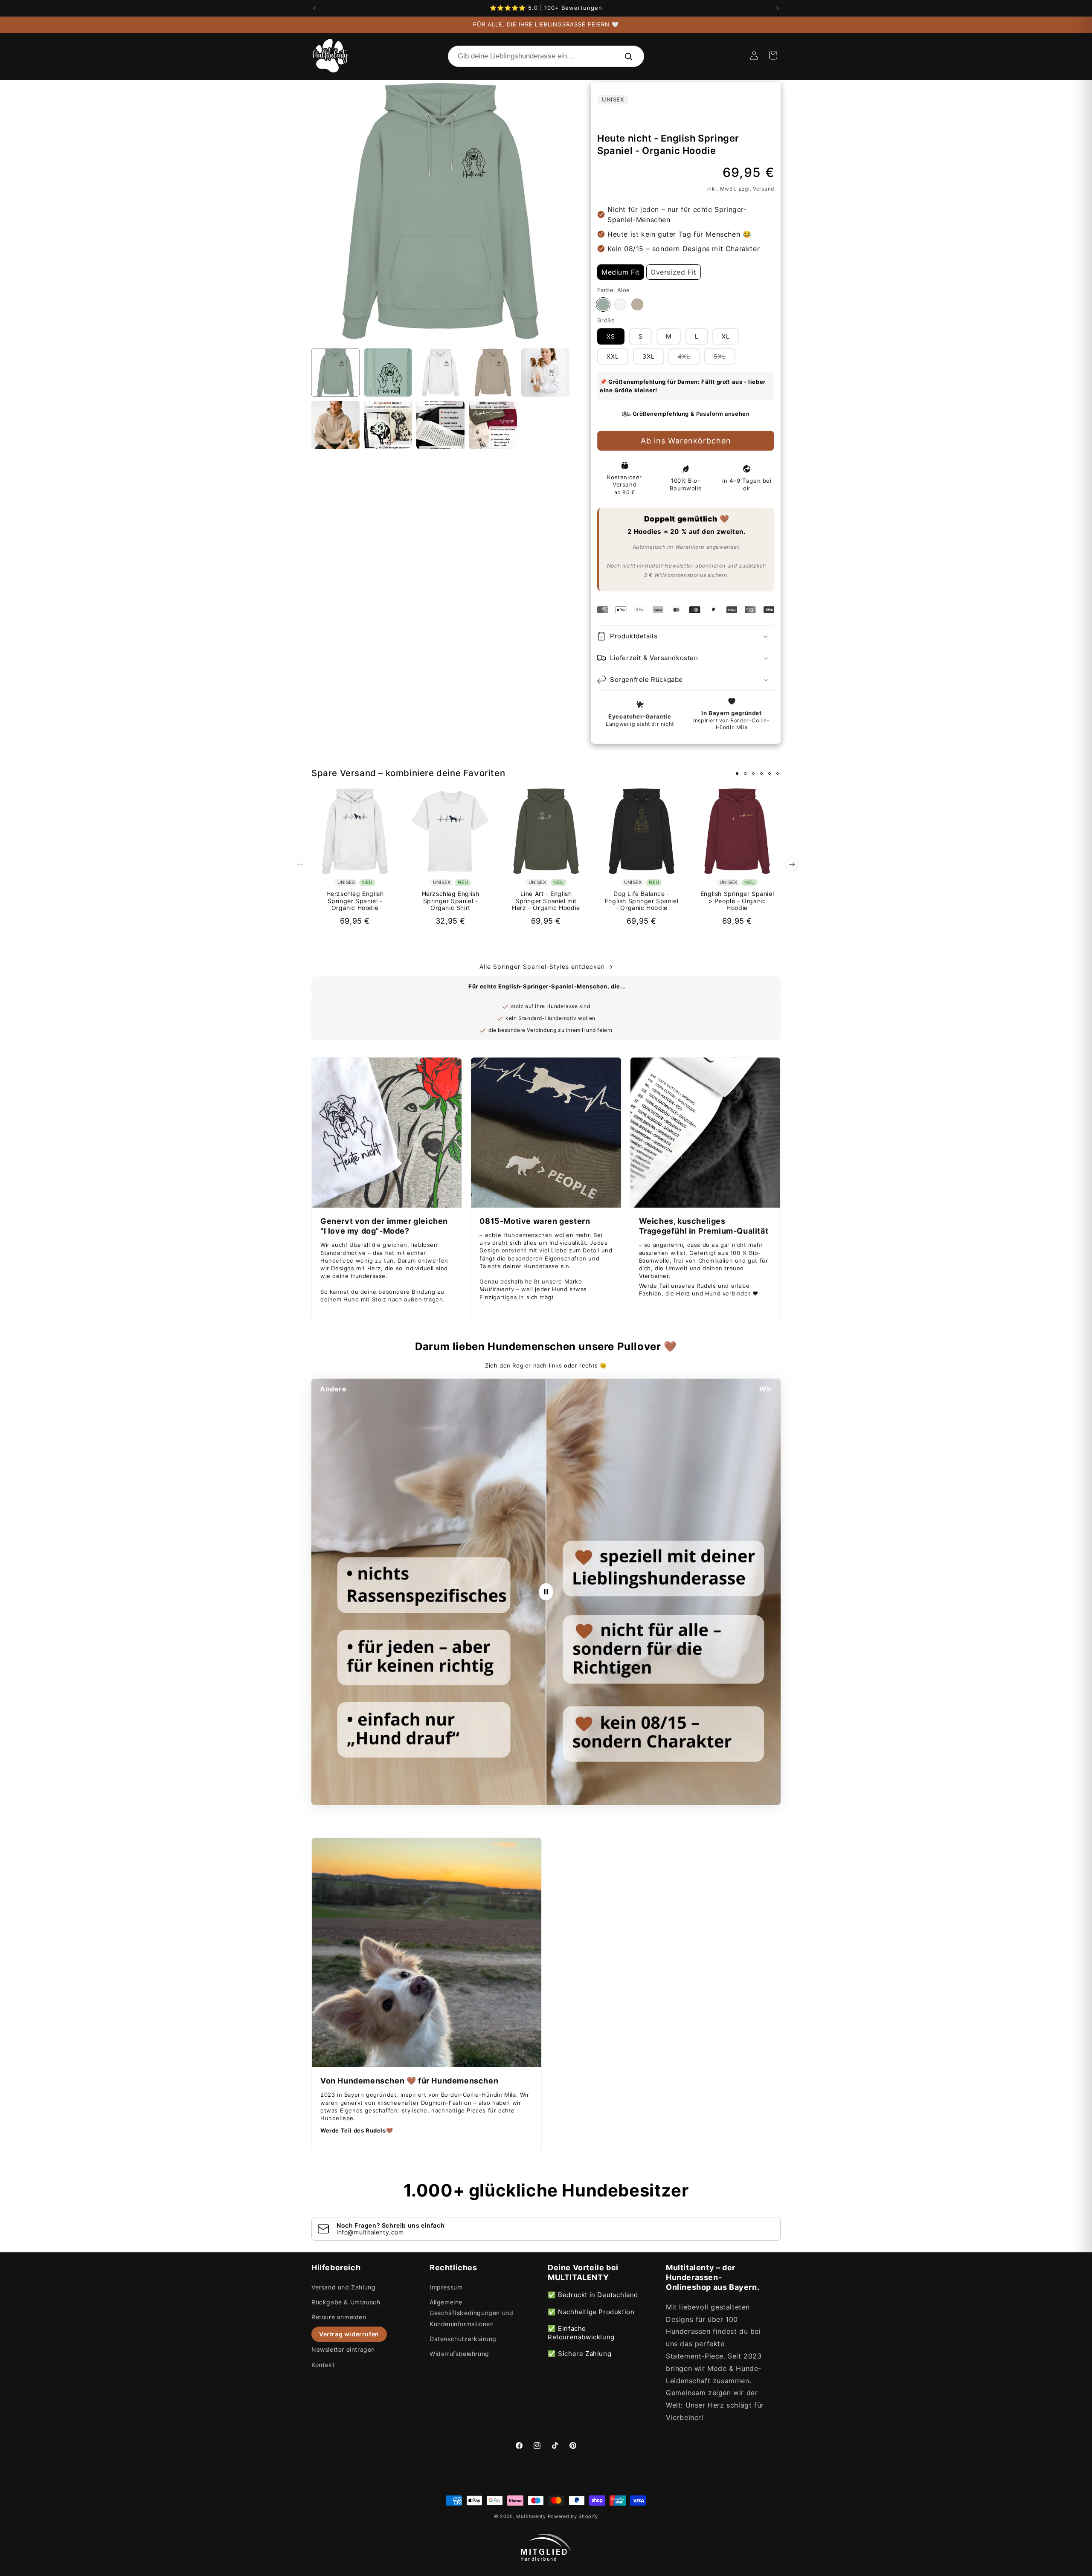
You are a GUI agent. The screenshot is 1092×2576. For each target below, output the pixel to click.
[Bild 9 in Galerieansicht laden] (493, 425)
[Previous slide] (300, 864)
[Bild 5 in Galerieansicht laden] (545, 372)
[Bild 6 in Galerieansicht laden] (335, 425)
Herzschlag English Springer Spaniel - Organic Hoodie (355, 901)
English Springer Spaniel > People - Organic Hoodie (737, 901)
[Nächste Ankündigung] (778, 8)
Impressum (446, 2287)
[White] (620, 304)
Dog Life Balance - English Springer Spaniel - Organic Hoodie (642, 901)
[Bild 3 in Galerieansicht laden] (440, 372)
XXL (613, 356)
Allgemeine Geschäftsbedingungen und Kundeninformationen (471, 2313)
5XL (725, 358)
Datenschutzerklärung (463, 2339)
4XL (689, 358)
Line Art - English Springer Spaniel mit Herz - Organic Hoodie (546, 901)
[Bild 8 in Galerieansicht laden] (440, 425)
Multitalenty (531, 2516)
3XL (649, 356)
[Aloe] (603, 304)
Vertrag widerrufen (349, 2334)
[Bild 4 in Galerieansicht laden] (493, 372)
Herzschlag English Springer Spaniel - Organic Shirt (451, 901)
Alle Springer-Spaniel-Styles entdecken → (546, 966)
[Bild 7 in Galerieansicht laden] (388, 425)
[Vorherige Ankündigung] (314, 8)
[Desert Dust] (637, 304)
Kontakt (323, 2365)
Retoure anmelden (339, 2317)
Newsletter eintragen (343, 2349)
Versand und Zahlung (343, 2287)
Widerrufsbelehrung (459, 2354)
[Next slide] (792, 864)
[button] (773, 55)
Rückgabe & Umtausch (346, 2302)
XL (726, 336)
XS (611, 336)
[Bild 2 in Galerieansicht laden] (388, 372)
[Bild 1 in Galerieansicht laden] (335, 372)
